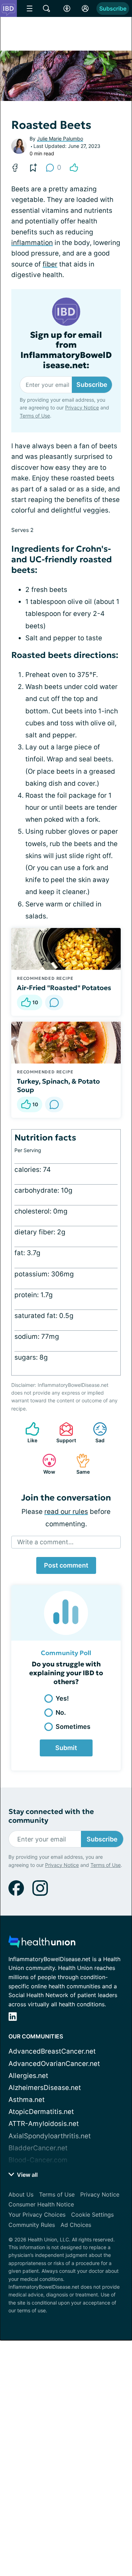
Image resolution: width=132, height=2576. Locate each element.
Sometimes (73, 1727)
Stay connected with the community (51, 1816)
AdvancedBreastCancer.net (52, 2051)
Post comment (66, 1565)
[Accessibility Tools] (67, 8)
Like (28, 1433)
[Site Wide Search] (46, 8)
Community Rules (32, 2225)
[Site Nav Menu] (30, 8)
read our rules (66, 1512)
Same (79, 1464)
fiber (50, 264)
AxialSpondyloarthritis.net (50, 2136)
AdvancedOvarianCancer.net (54, 2064)
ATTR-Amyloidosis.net (44, 2124)
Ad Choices (76, 2225)
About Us (21, 2194)
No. (61, 1712)
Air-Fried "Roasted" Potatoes (64, 988)
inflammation (32, 243)
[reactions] (74, 168)
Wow (45, 1464)
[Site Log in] (85, 8)
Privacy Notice (82, 408)
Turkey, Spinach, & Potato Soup (58, 1085)
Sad (95, 1433)
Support (64, 1433)
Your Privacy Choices (37, 2215)
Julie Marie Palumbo (60, 139)
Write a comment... (45, 1542)
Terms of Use (35, 416)
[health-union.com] (42, 1944)
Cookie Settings (92, 2215)
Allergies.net (28, 2076)
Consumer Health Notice (41, 2204)
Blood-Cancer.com (38, 2160)
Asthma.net (27, 2100)
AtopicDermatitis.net (41, 2112)
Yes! (62, 1698)
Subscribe (113, 8)
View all (27, 2175)
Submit (66, 1748)
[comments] (54, 1002)
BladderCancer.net (38, 2148)
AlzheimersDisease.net (45, 2088)
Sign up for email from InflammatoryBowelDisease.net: (66, 350)
